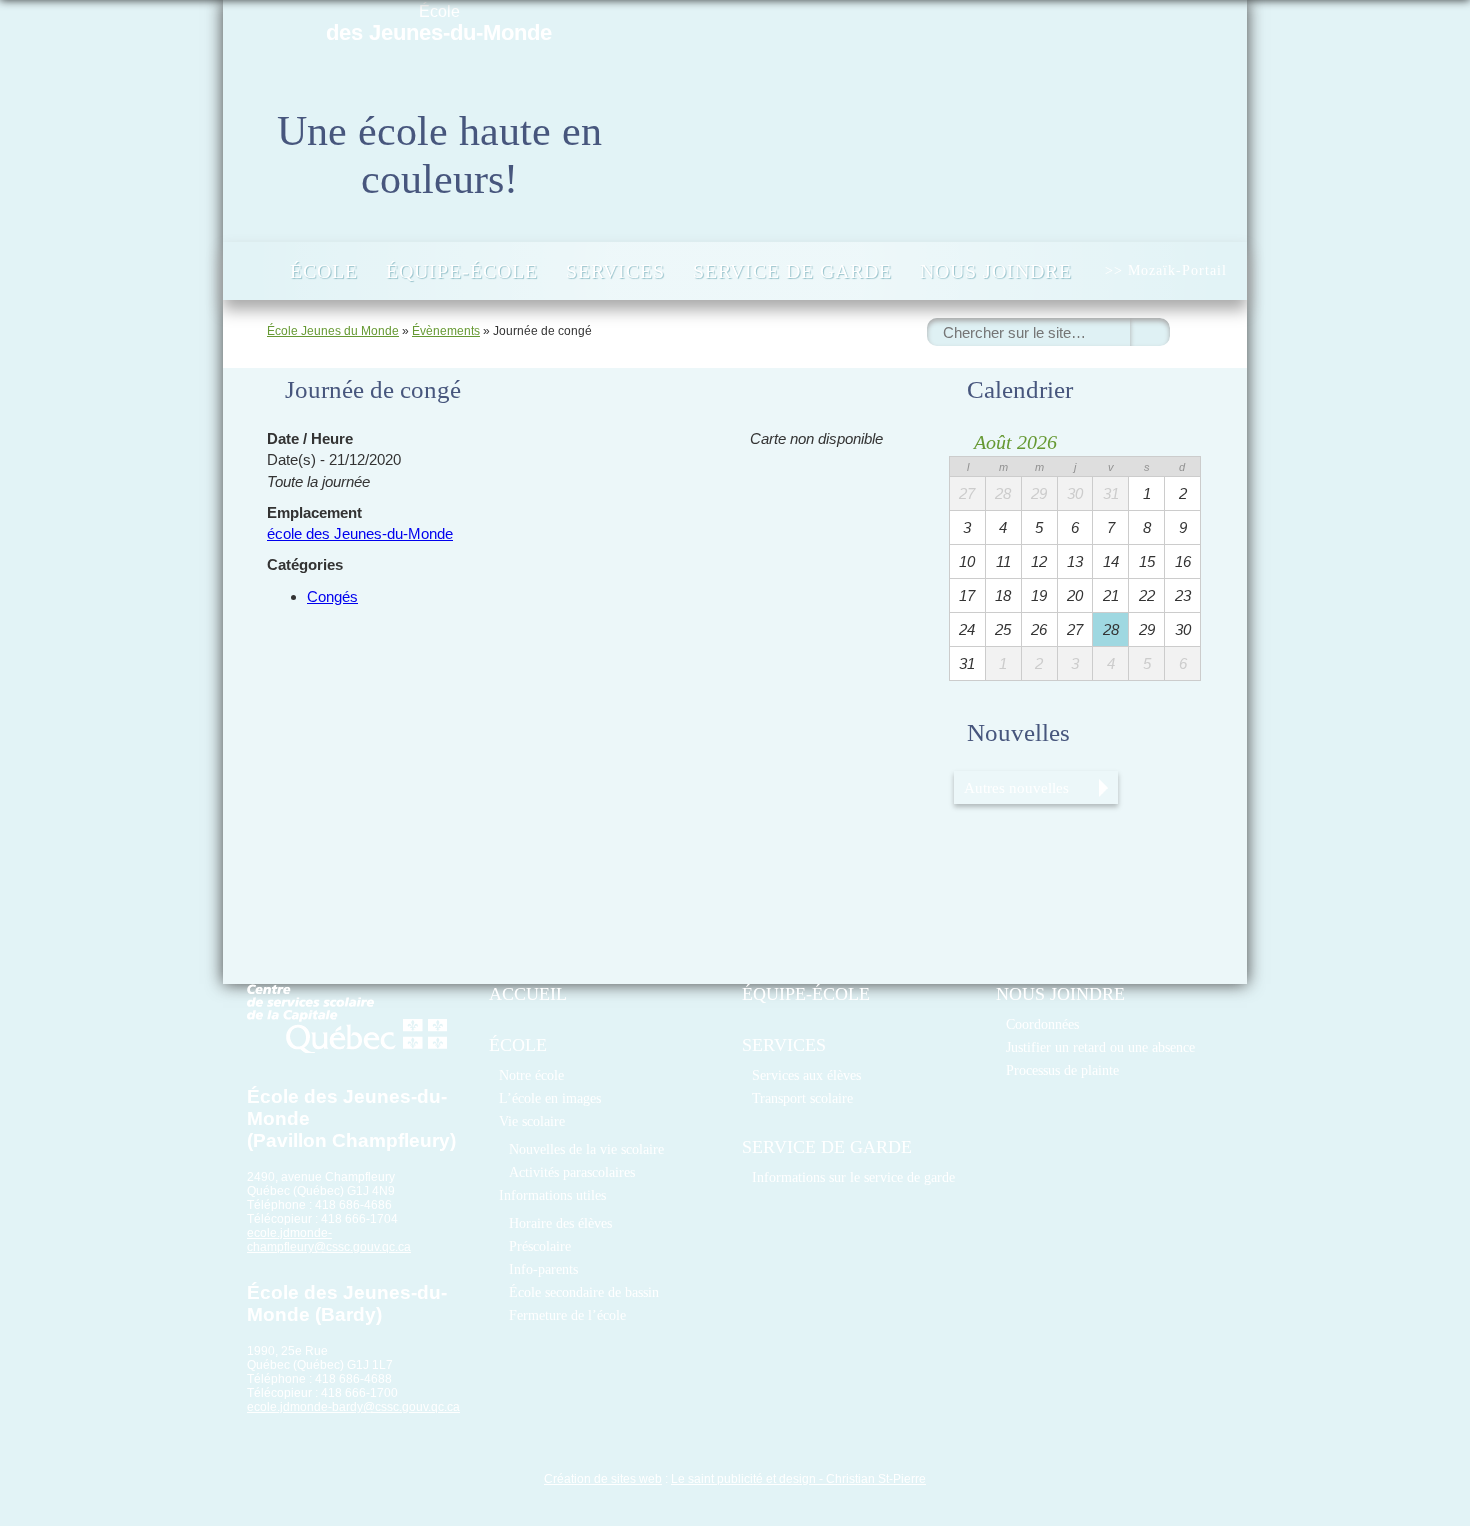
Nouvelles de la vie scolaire (586, 1149)
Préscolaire (540, 1246)
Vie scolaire (532, 1121)
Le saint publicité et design (743, 1479)
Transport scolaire (802, 1098)
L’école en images (550, 1098)
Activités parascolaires (572, 1172)
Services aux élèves (806, 1075)
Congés (332, 596)
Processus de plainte (1062, 1070)
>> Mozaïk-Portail (1166, 270)
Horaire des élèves (560, 1223)
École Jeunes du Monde (333, 331)
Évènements (446, 331)
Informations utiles (552, 1195)
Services (615, 271)
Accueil (254, 271)
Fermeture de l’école (567, 1315)
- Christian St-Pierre (871, 1479)
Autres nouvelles (1016, 787)
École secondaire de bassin (584, 1292)
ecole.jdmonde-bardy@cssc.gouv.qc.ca (353, 1407)
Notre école (531, 1075)
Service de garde (792, 271)
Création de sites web (603, 1479)
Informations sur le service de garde (853, 1177)
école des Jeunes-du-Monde (360, 533)
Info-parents (543, 1269)
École (439, 24)
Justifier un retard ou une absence (1100, 1047)
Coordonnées (1042, 1024)
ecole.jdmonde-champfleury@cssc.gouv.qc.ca (329, 1240)
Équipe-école (462, 271)
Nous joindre (996, 271)
